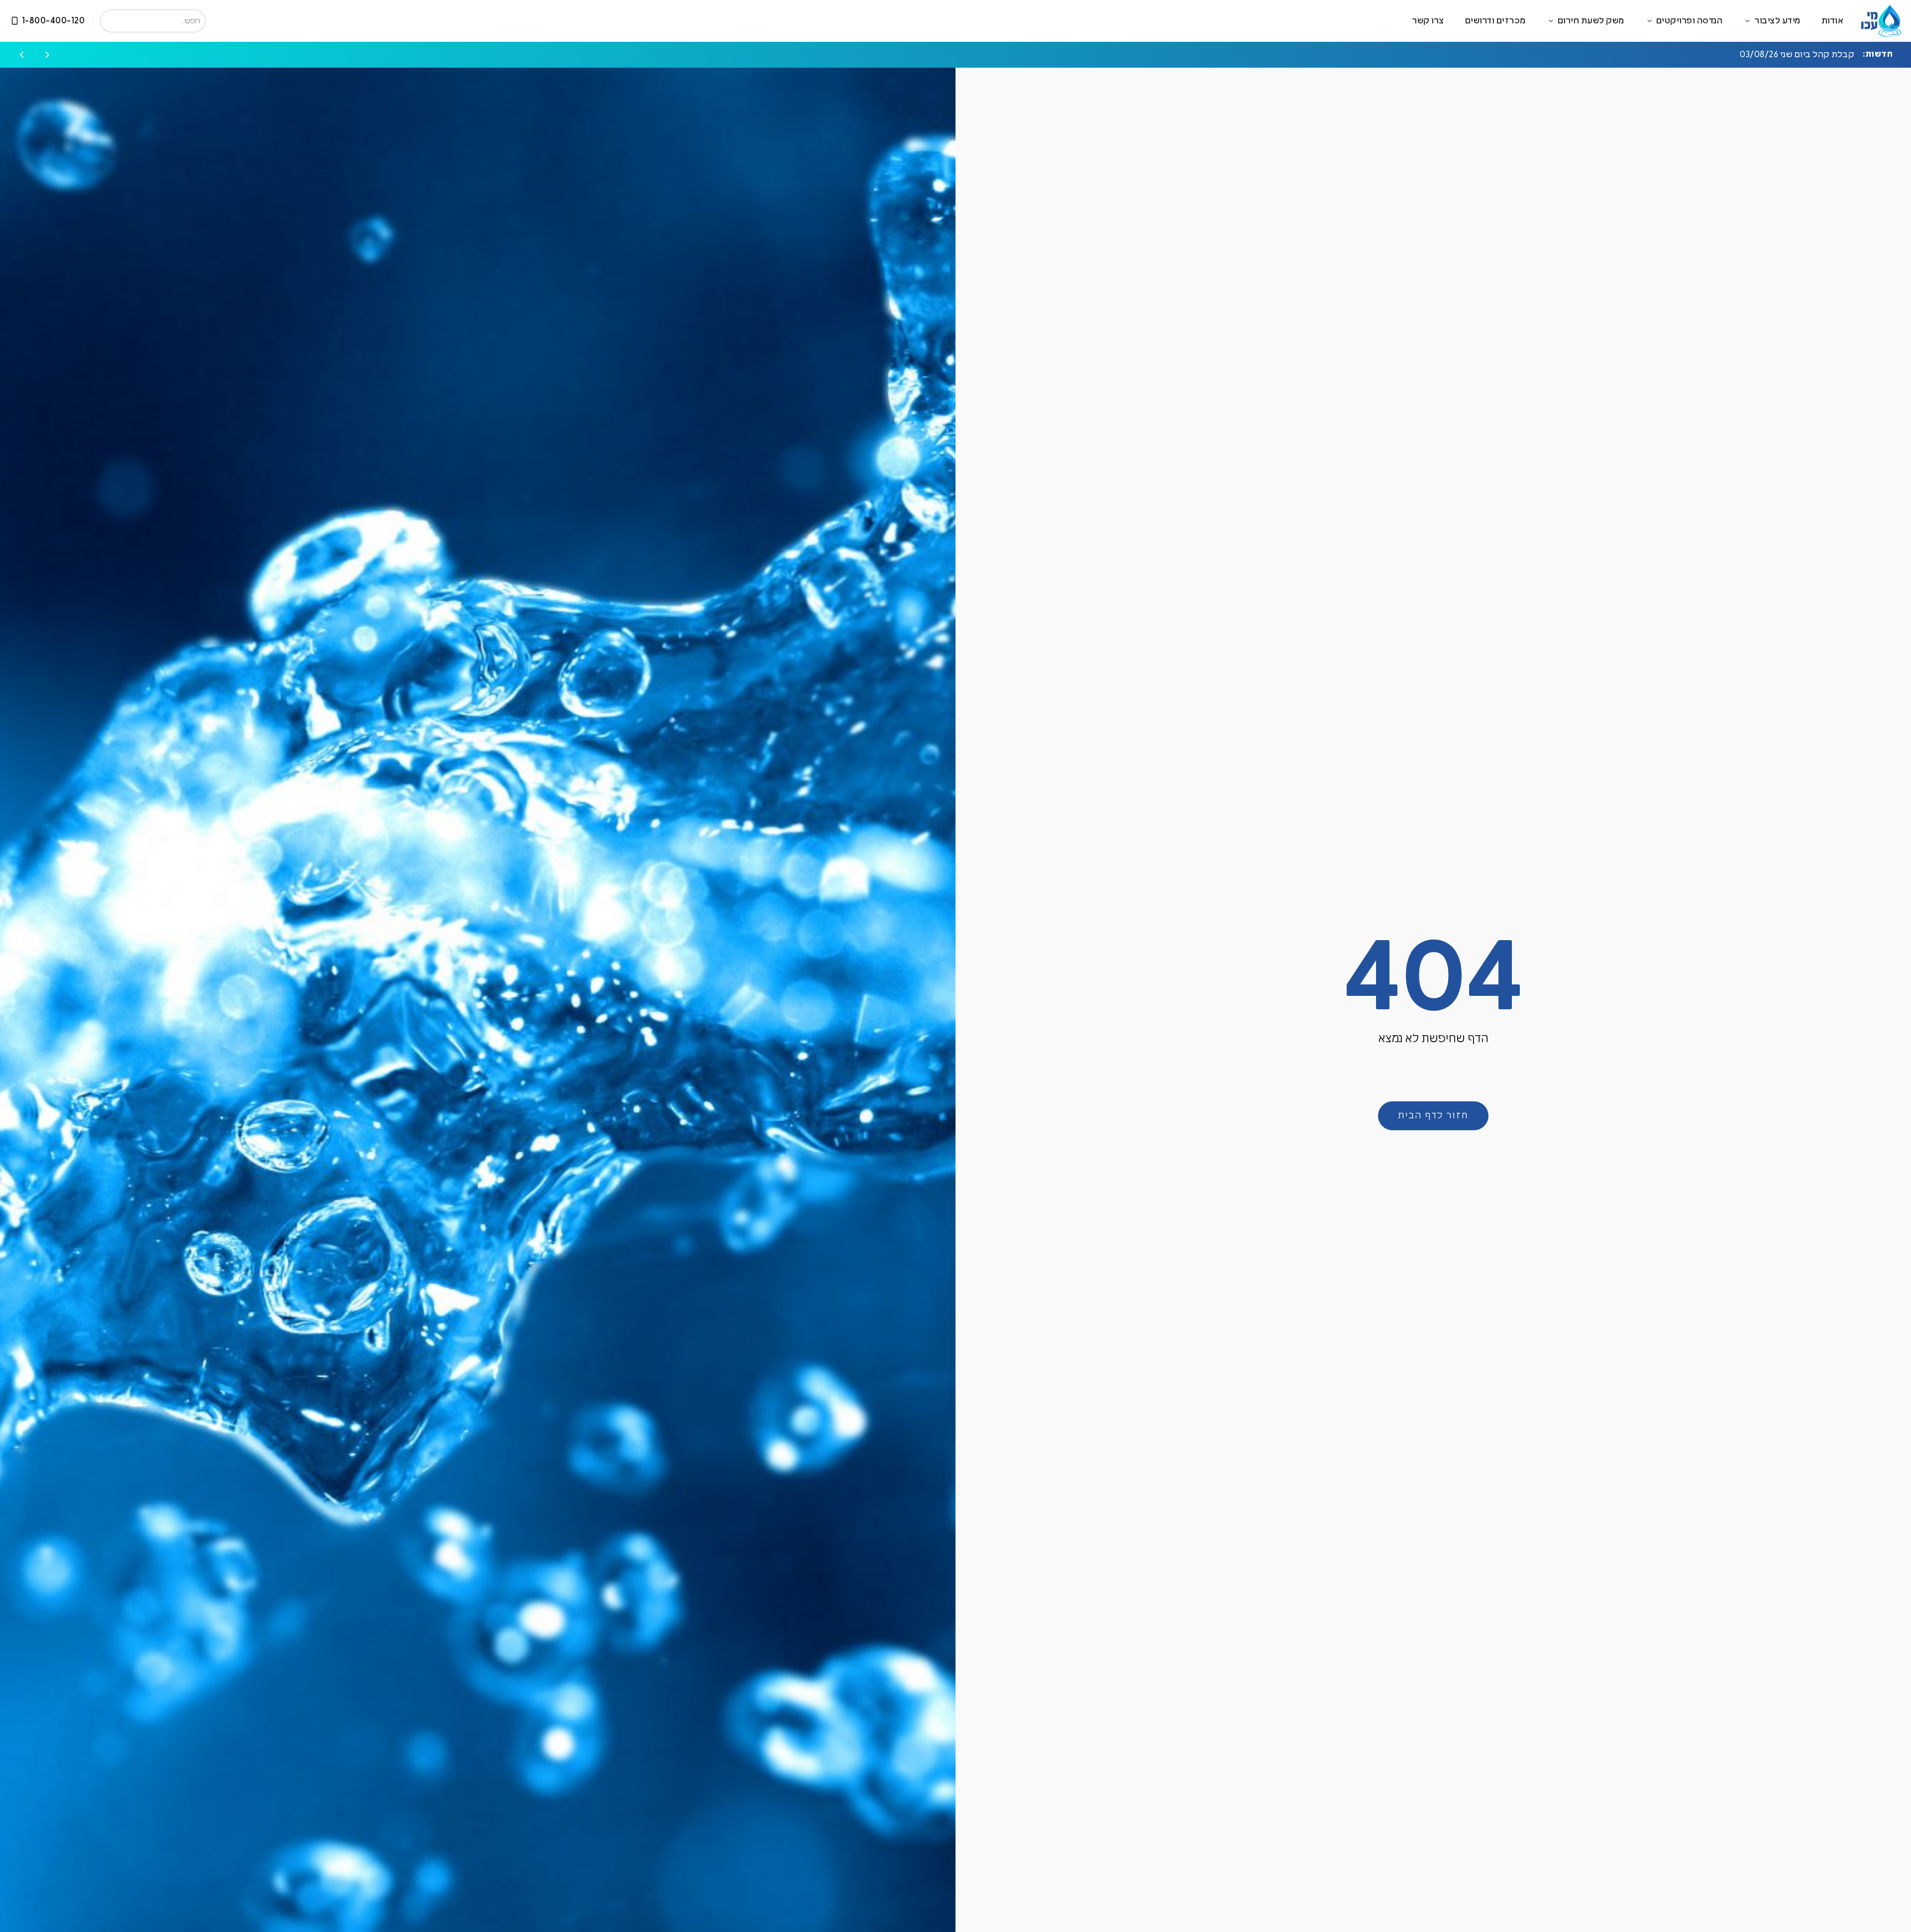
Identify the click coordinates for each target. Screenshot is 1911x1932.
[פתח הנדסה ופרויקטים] (1649, 21)
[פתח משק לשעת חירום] (1551, 21)
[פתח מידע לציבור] (1748, 21)
